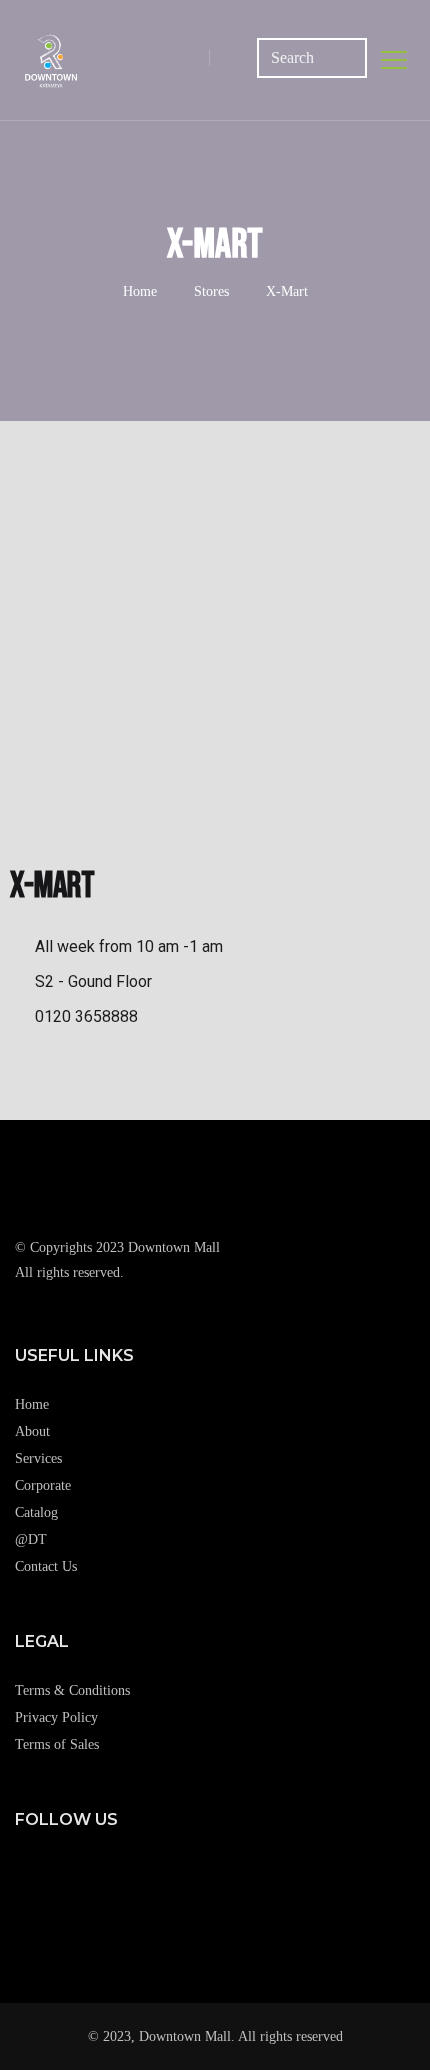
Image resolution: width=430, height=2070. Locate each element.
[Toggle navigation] (394, 60)
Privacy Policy (56, 1717)
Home (140, 291)
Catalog (36, 1512)
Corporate (43, 1485)
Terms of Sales (57, 1744)
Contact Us (46, 1566)
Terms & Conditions (72, 1690)
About (32, 1431)
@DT (31, 1539)
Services (38, 1458)
